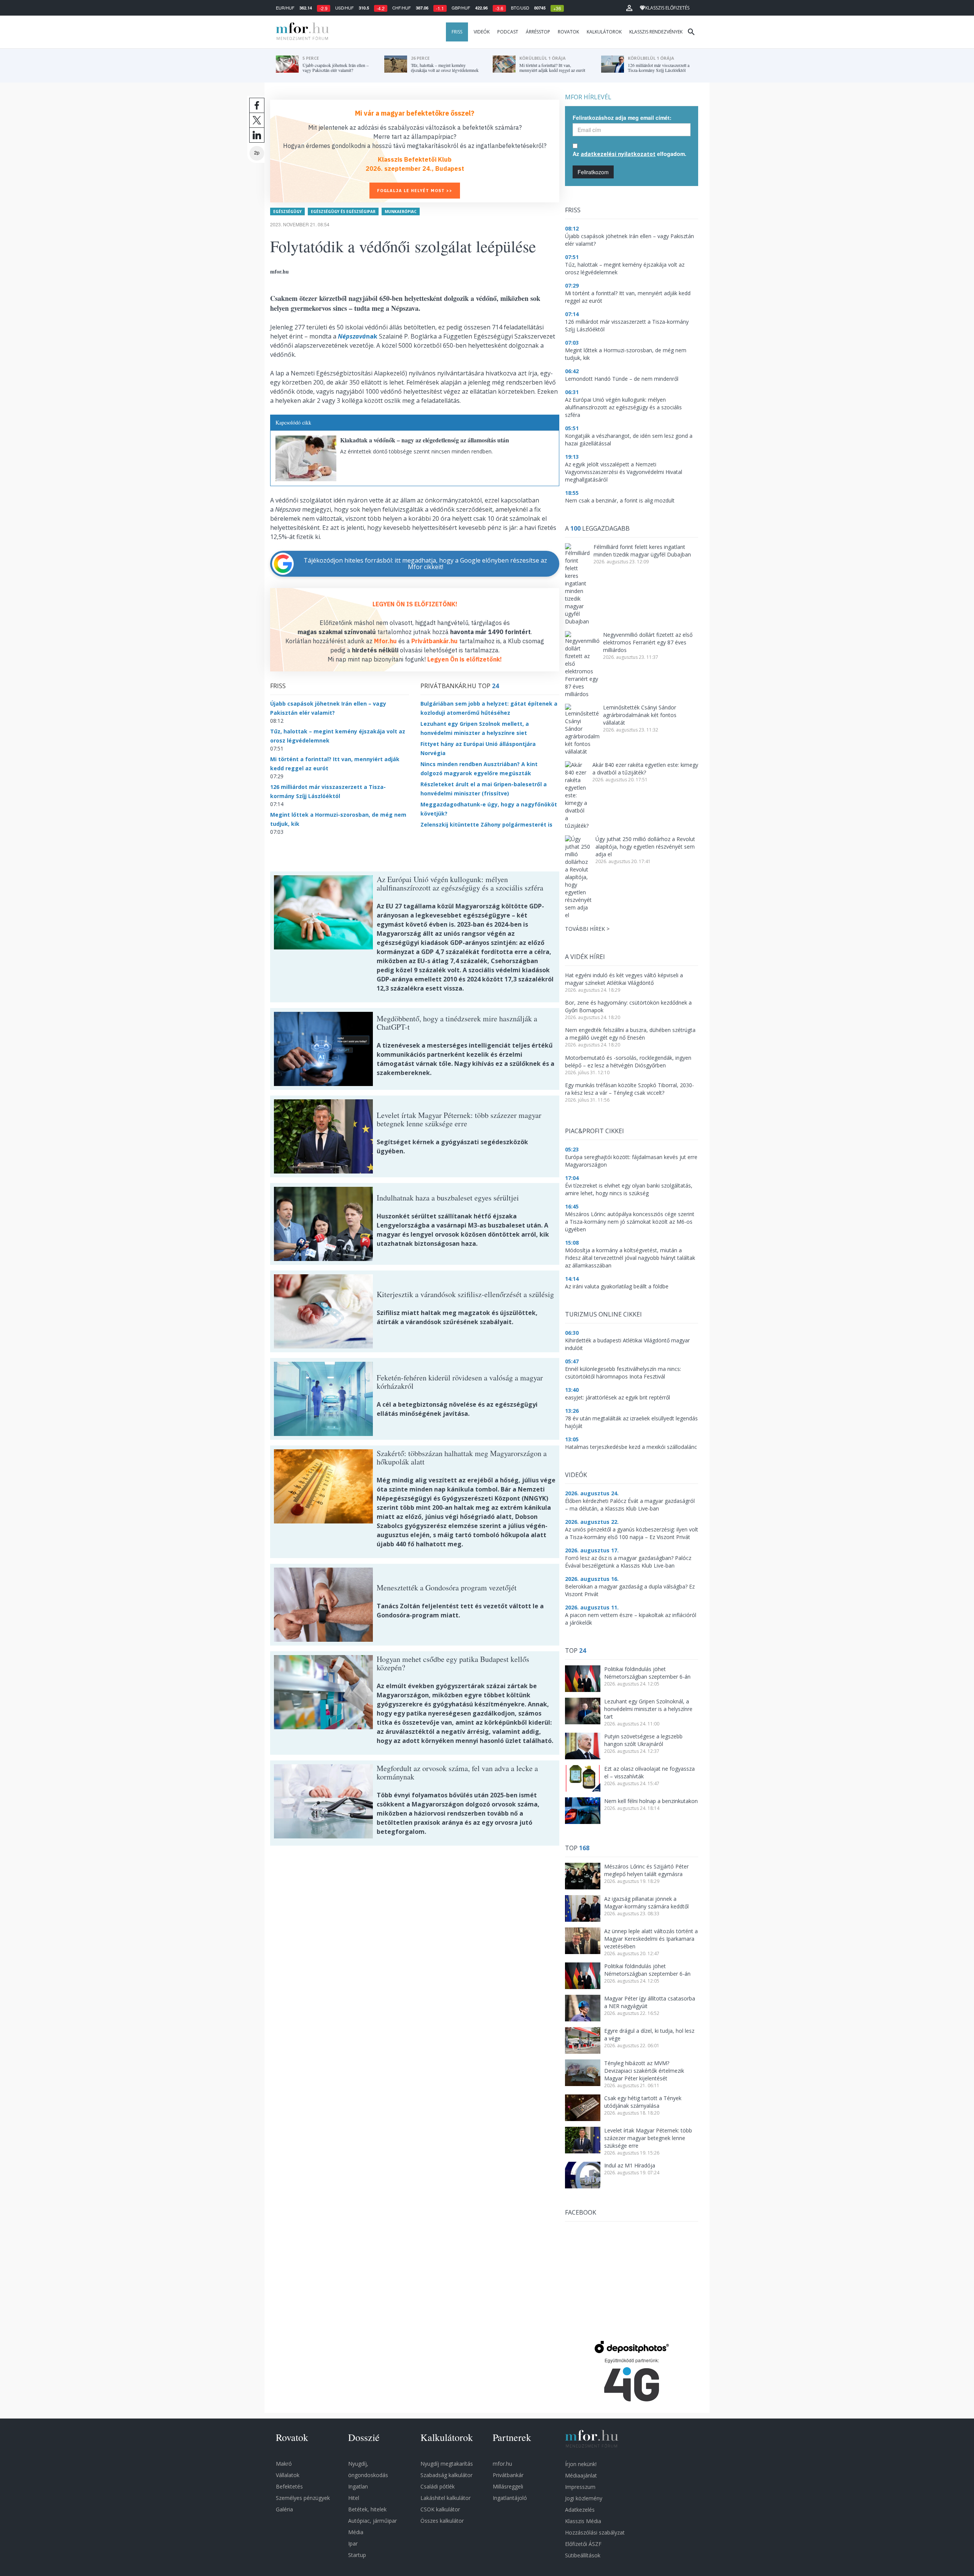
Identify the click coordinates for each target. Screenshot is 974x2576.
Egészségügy (287, 211)
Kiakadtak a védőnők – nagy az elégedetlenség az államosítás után (425, 440)
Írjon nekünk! (581, 2464)
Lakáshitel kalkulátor (446, 2498)
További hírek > (587, 929)
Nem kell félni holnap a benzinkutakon (651, 1801)
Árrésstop (538, 32)
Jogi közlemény (584, 2498)
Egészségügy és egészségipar (343, 211)
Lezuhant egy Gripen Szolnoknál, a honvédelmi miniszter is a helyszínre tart (648, 1709)
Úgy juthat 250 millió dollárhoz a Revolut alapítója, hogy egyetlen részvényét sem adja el (645, 847)
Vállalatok (288, 2475)
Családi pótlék (438, 2486)
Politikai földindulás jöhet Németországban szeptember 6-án (647, 1673)
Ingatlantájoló (510, 2498)
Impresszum (580, 2487)
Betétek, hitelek (367, 2509)
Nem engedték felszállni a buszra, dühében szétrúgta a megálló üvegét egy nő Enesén (630, 1034)
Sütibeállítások (583, 2555)
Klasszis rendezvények (656, 32)
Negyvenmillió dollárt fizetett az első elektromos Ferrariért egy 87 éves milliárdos (648, 642)
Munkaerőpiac (401, 211)
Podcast (508, 32)
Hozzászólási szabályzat (595, 2532)
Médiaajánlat (581, 2475)
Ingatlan (358, 2486)
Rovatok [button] (568, 32)
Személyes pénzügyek (303, 2498)
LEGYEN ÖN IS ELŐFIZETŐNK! (415, 604)
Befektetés (289, 2486)
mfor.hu (502, 2464)
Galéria (284, 2509)
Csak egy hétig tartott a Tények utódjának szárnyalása (643, 2102)
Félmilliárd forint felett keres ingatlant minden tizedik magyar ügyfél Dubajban (642, 551)
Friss (457, 32)
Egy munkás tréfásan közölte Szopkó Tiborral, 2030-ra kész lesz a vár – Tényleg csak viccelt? (629, 1089)
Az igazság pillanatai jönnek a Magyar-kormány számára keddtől (646, 1903)
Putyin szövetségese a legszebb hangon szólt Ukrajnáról (643, 1740)
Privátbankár (508, 2475)
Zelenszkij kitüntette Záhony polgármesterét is (486, 824)
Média (356, 2532)
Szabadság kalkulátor (446, 2475)
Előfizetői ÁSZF (583, 2544)
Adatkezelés (580, 2510)
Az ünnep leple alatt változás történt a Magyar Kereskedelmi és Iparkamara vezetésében (651, 1939)
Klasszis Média (583, 2521)
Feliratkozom (593, 172)
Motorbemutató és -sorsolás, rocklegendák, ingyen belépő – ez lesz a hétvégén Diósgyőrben (628, 1061)
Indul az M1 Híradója (630, 2165)
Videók (482, 32)
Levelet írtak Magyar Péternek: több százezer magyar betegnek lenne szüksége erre (648, 2138)
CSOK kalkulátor (440, 2509)
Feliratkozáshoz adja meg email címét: (622, 118)
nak (358, 336)
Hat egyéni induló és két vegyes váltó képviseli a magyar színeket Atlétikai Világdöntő (624, 979)
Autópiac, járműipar (372, 2521)
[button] (629, 8)
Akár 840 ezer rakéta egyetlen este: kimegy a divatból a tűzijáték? (645, 769)
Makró (284, 2464)
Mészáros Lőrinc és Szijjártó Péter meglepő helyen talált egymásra (646, 1870)
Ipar (353, 2543)
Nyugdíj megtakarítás (447, 2464)
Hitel (354, 2498)
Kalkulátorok (604, 32)
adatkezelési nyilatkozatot (618, 154)
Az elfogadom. (629, 154)
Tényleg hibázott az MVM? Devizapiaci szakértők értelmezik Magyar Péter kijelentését (644, 2071)
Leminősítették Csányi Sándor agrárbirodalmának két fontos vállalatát (640, 715)
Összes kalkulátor (442, 2521)
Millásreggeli (508, 2486)
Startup (357, 2555)
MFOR (301, 32)
